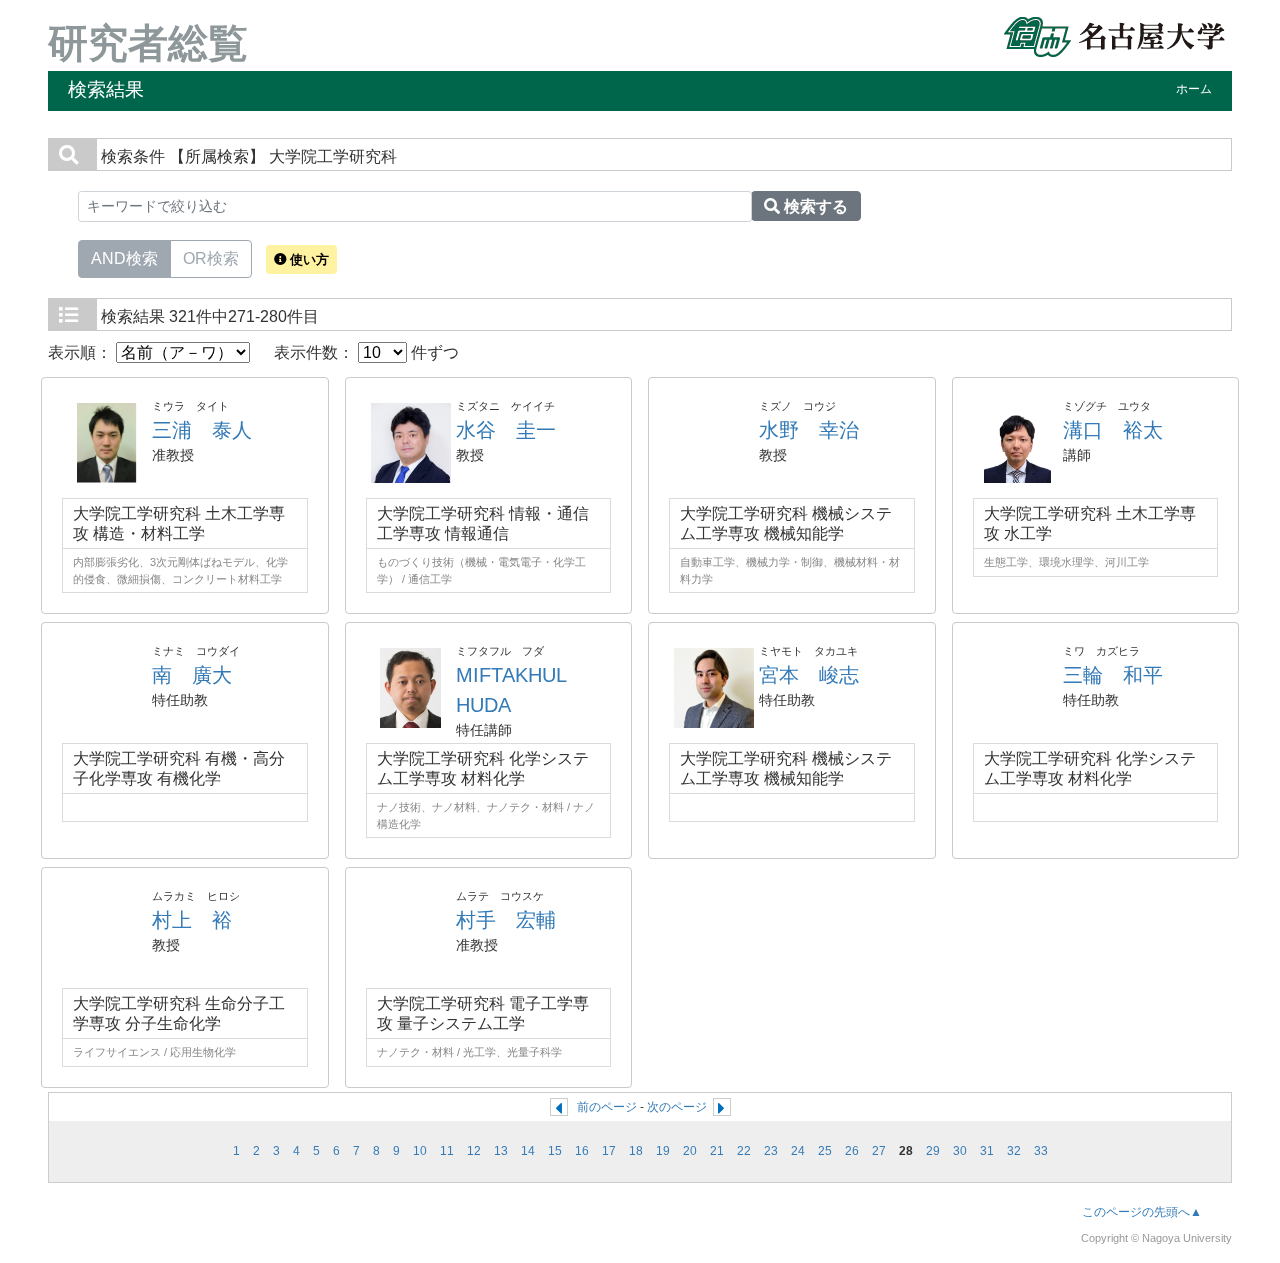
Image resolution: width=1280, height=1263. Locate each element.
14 (528, 1151)
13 (501, 1151)
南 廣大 (192, 675)
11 (447, 1151)
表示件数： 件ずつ (366, 352)
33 (1041, 1151)
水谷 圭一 (506, 430)
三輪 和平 (1113, 675)
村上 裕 (192, 920)
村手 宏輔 (506, 920)
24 (798, 1151)
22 (744, 1151)
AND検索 (124, 258)
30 (960, 1151)
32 (1014, 1151)
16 (582, 1151)
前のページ (607, 1107)
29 (933, 1151)
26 (852, 1151)
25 (825, 1151)
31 (987, 1151)
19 (663, 1151)
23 (771, 1151)
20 (690, 1151)
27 (879, 1151)
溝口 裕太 (1113, 430)
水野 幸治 (809, 430)
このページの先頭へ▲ (1142, 1212)
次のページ (677, 1107)
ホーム (1194, 89)
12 (474, 1151)
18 (636, 1151)
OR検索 (211, 258)
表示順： (82, 352)
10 (420, 1151)
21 (717, 1151)
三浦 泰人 (202, 430)
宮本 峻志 (809, 675)
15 (555, 1151)
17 (609, 1151)
